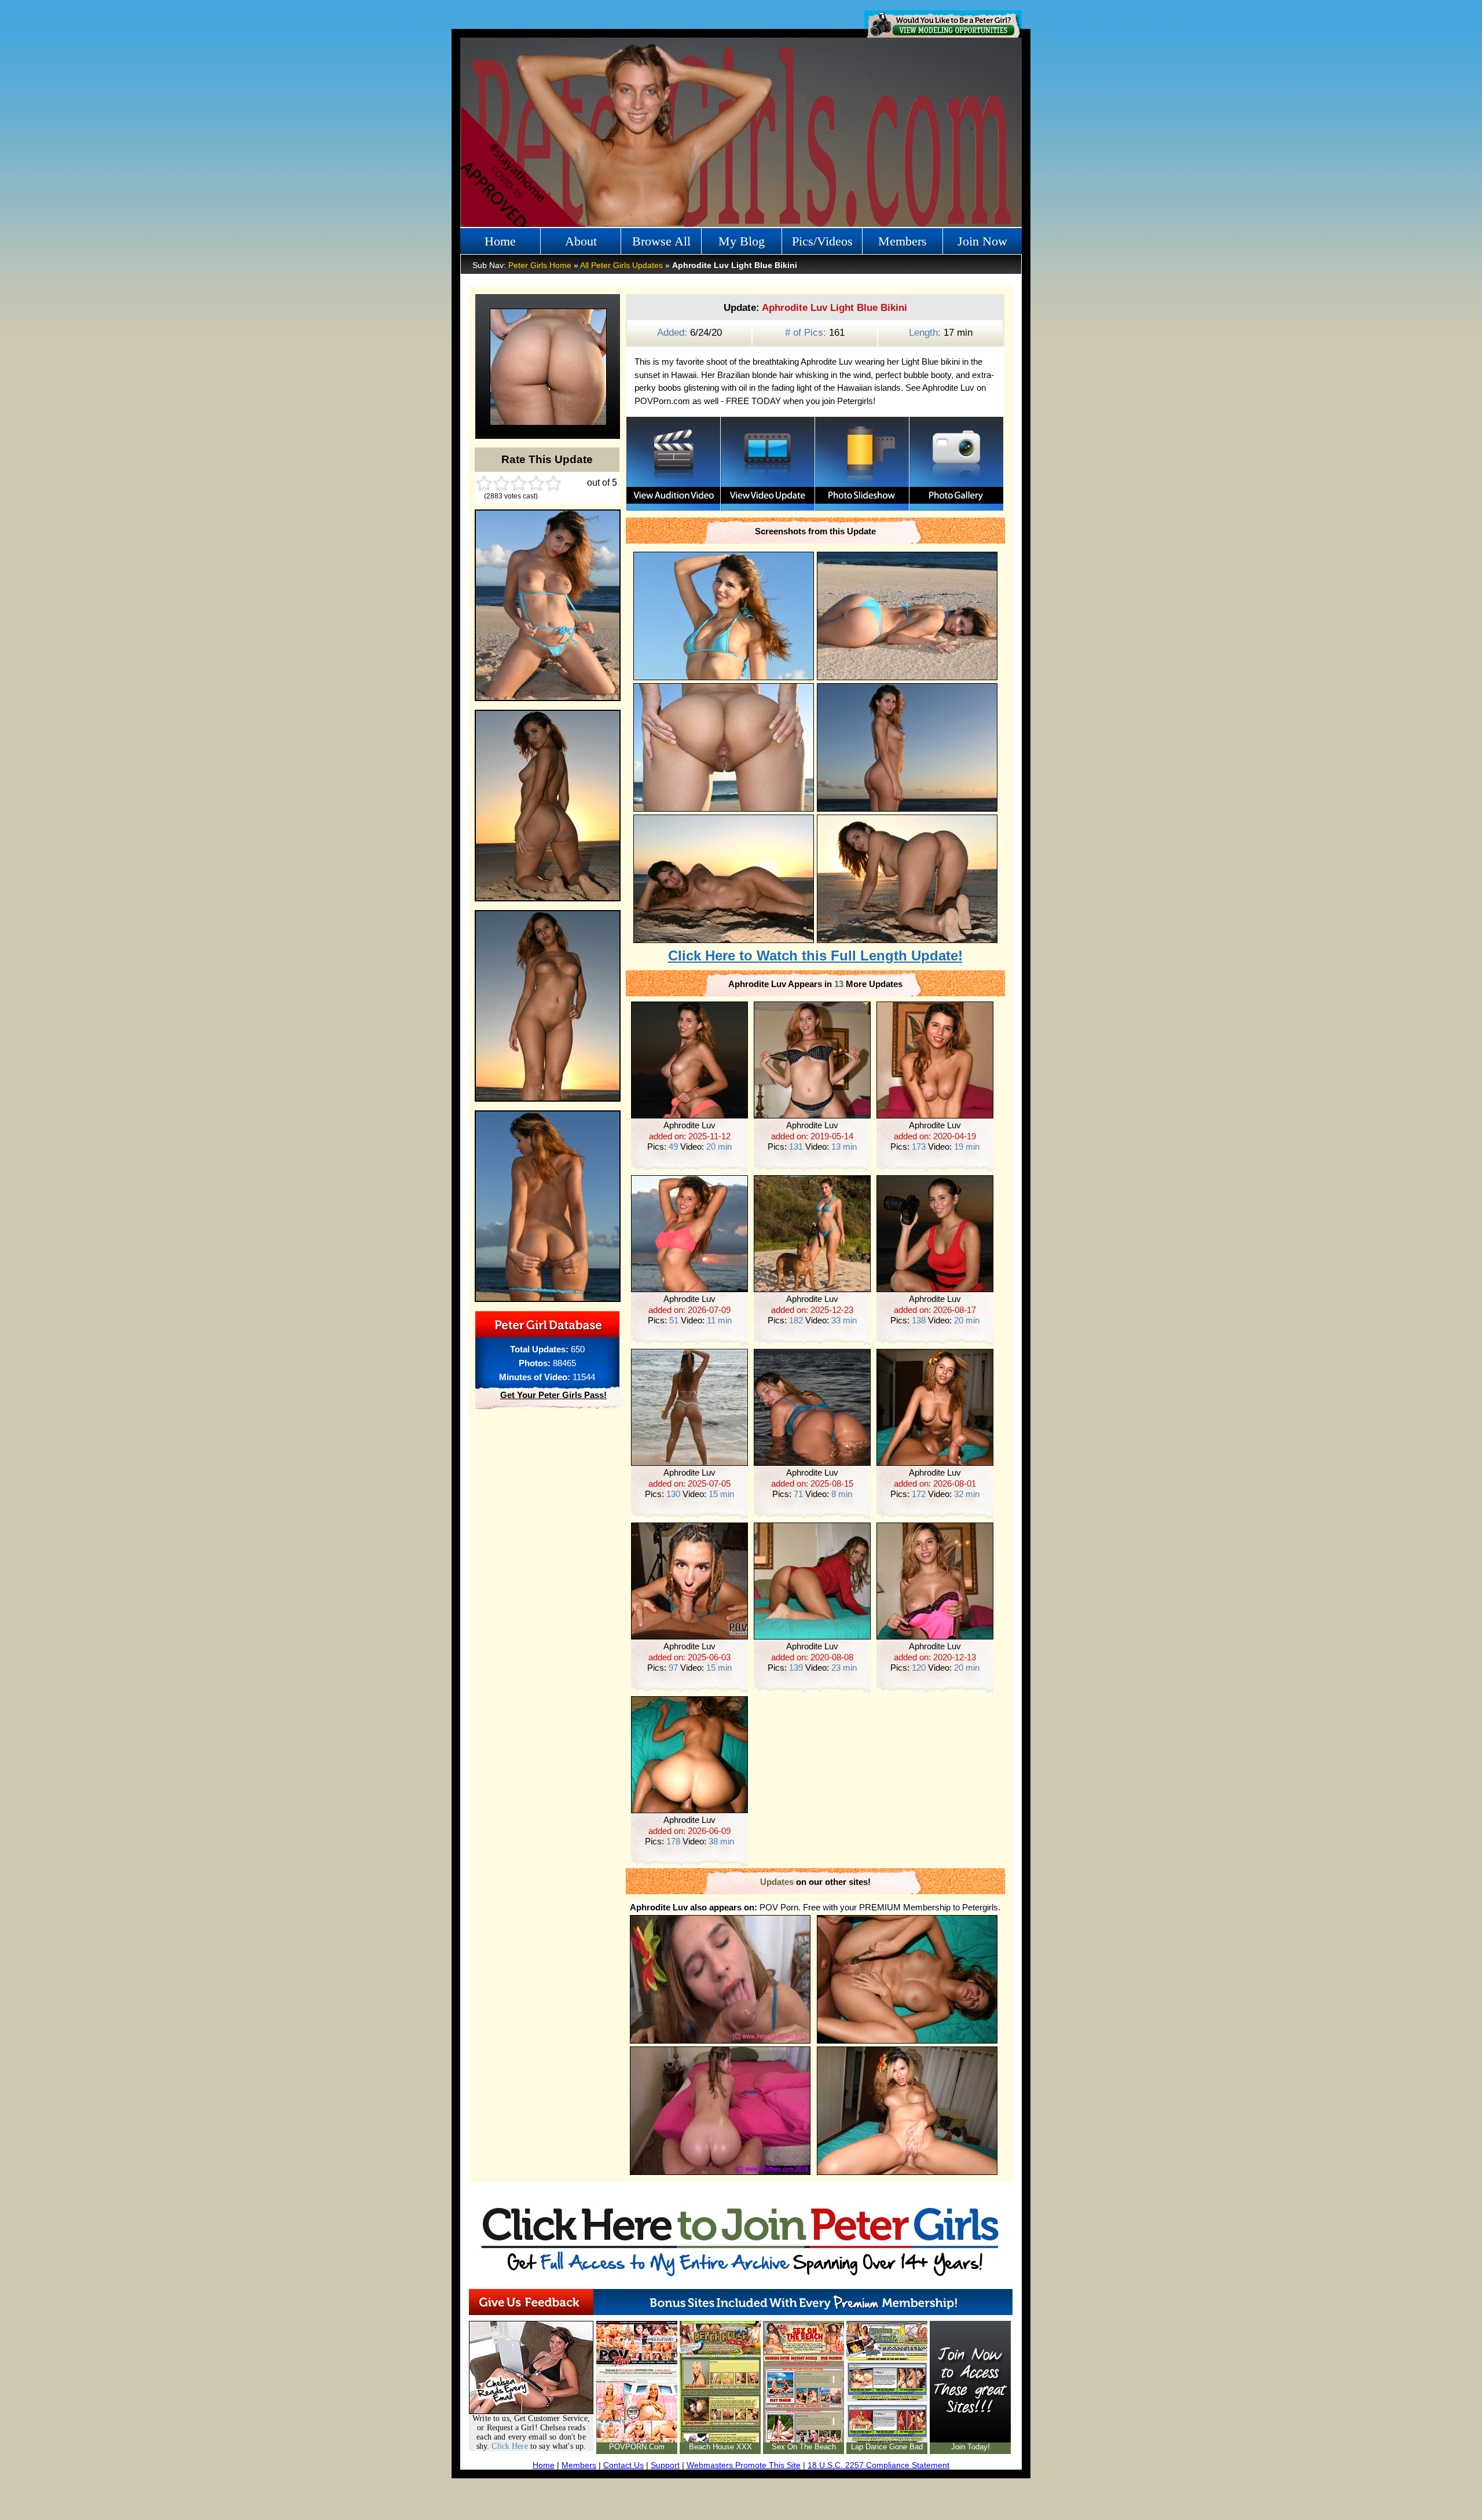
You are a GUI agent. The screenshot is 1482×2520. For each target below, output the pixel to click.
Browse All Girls (661, 244)
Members (903, 241)
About (581, 241)
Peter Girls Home (540, 265)
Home (500, 241)
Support (665, 2465)
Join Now (982, 241)
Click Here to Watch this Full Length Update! (815, 955)
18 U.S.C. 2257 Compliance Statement (878, 2465)
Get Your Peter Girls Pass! (553, 1395)
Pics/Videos (822, 241)
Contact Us (623, 2465)
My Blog (742, 241)
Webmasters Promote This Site (744, 2465)
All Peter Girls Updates (621, 265)
